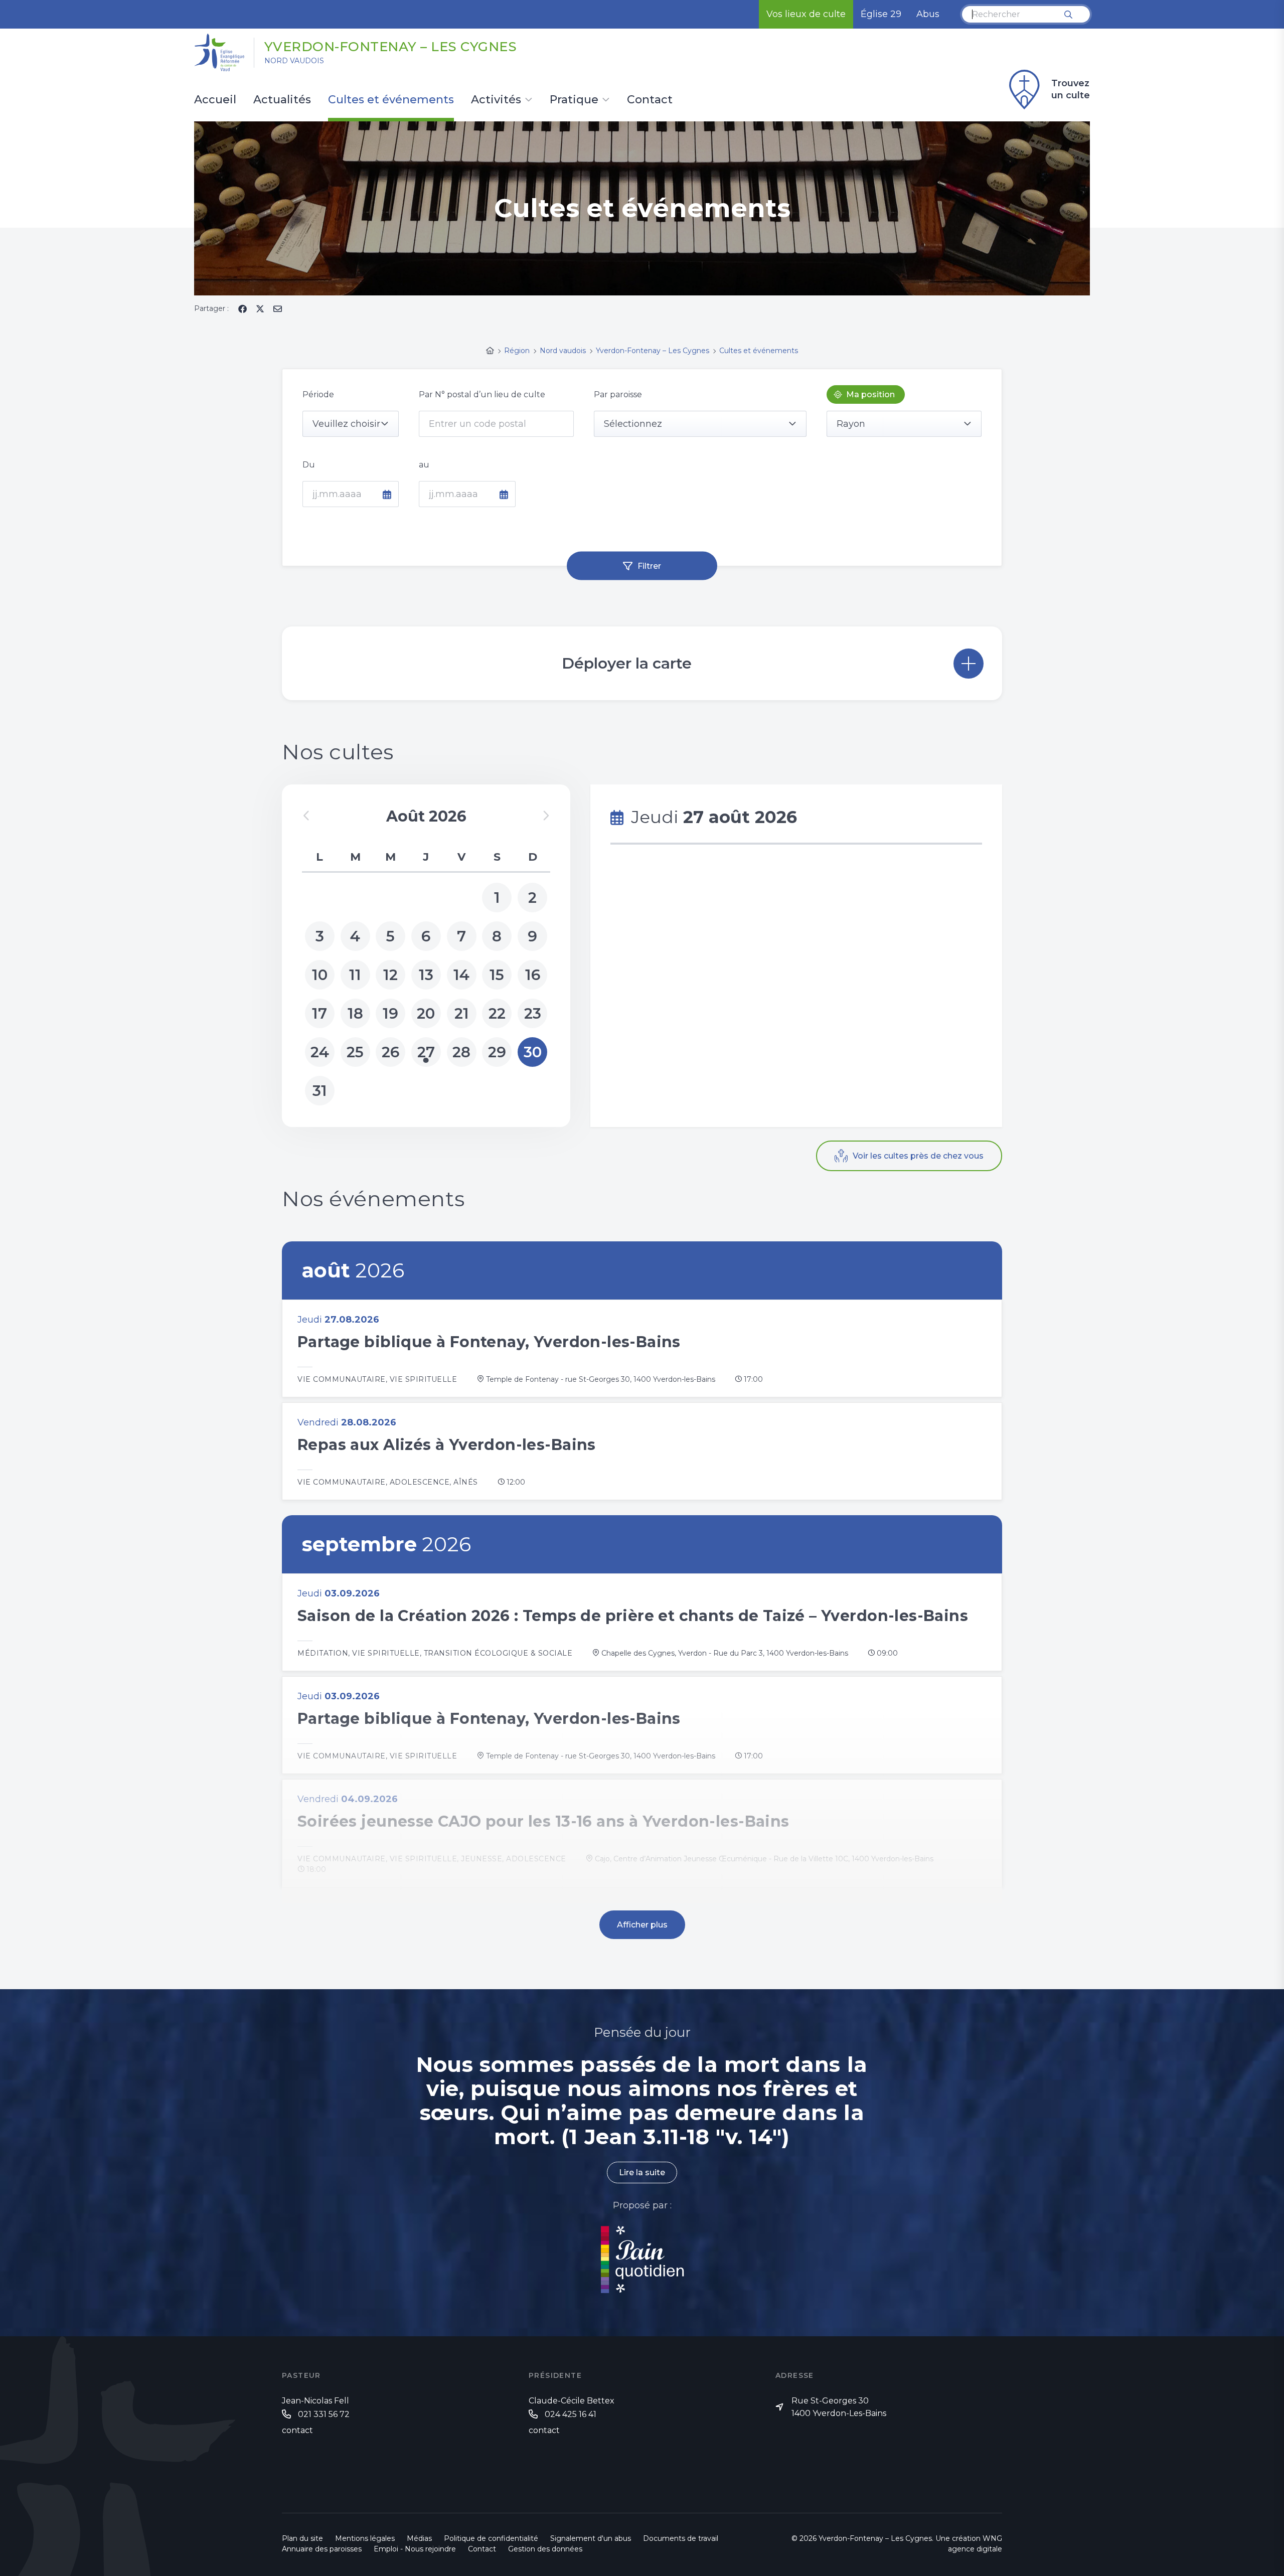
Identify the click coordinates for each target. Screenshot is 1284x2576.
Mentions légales (365, 2538)
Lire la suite (642, 2172)
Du (309, 465)
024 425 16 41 (571, 2414)
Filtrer (649, 566)
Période (318, 394)
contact (297, 2430)
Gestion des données (545, 2549)
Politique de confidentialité (491, 2538)
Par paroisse (618, 394)
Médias (419, 2538)
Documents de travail (681, 2538)
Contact (650, 100)
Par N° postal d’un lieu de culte (482, 394)
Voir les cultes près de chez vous (918, 1156)
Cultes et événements (391, 100)
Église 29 (881, 14)
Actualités (282, 100)
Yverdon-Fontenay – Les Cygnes (391, 47)
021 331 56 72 (324, 2414)
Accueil (215, 100)
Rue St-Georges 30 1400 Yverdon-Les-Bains (839, 2407)
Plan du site (302, 2538)
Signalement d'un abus (591, 2538)
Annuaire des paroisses (322, 2549)
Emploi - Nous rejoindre (415, 2549)
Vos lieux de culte (806, 14)
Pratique (574, 100)
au (424, 465)
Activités (496, 100)
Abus (928, 14)
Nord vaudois (294, 61)
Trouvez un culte (1071, 89)
